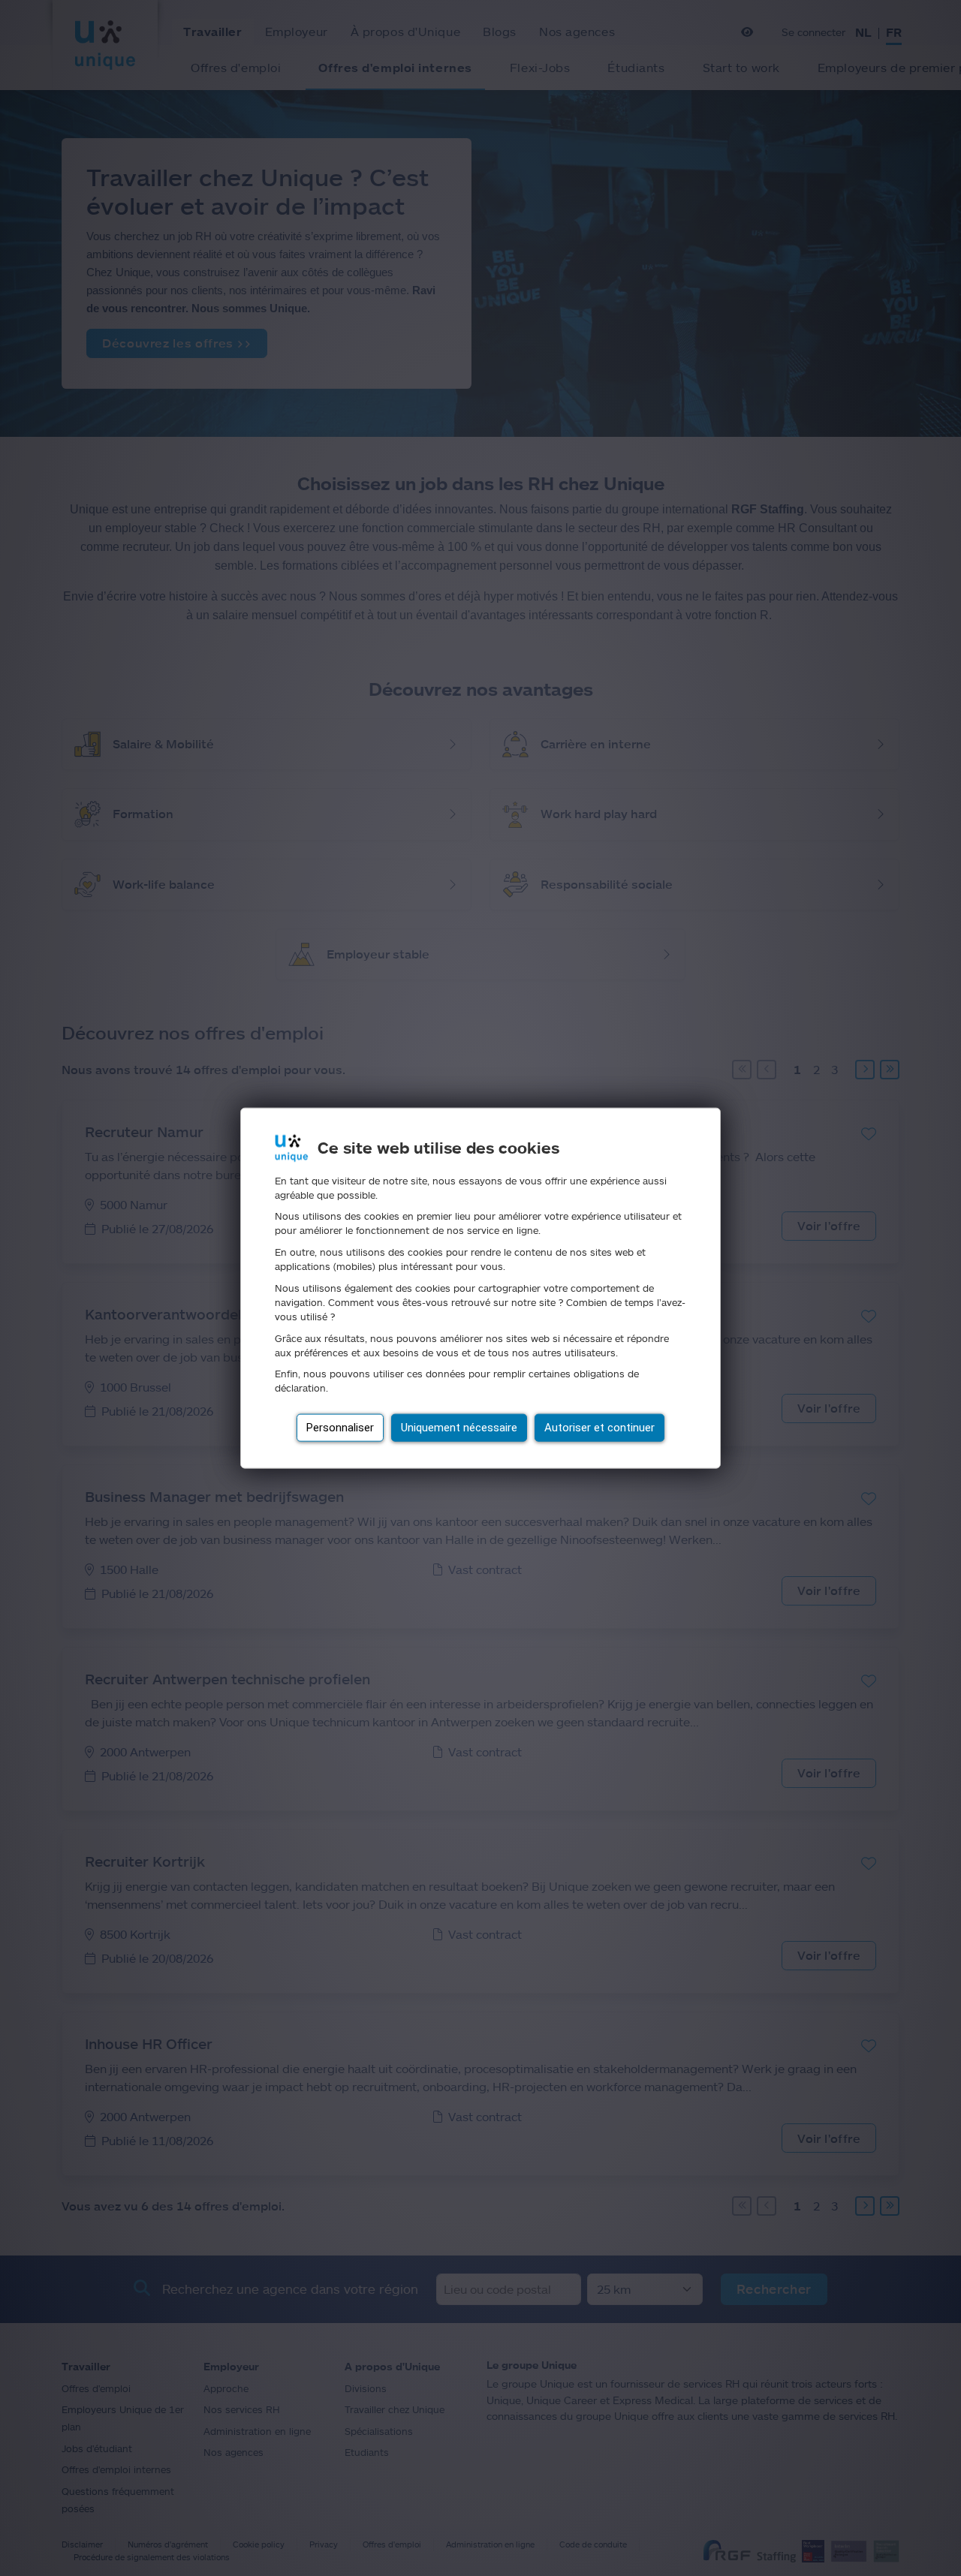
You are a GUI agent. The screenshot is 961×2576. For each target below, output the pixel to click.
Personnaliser (340, 1428)
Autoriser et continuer (599, 1428)
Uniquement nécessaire (459, 1428)
